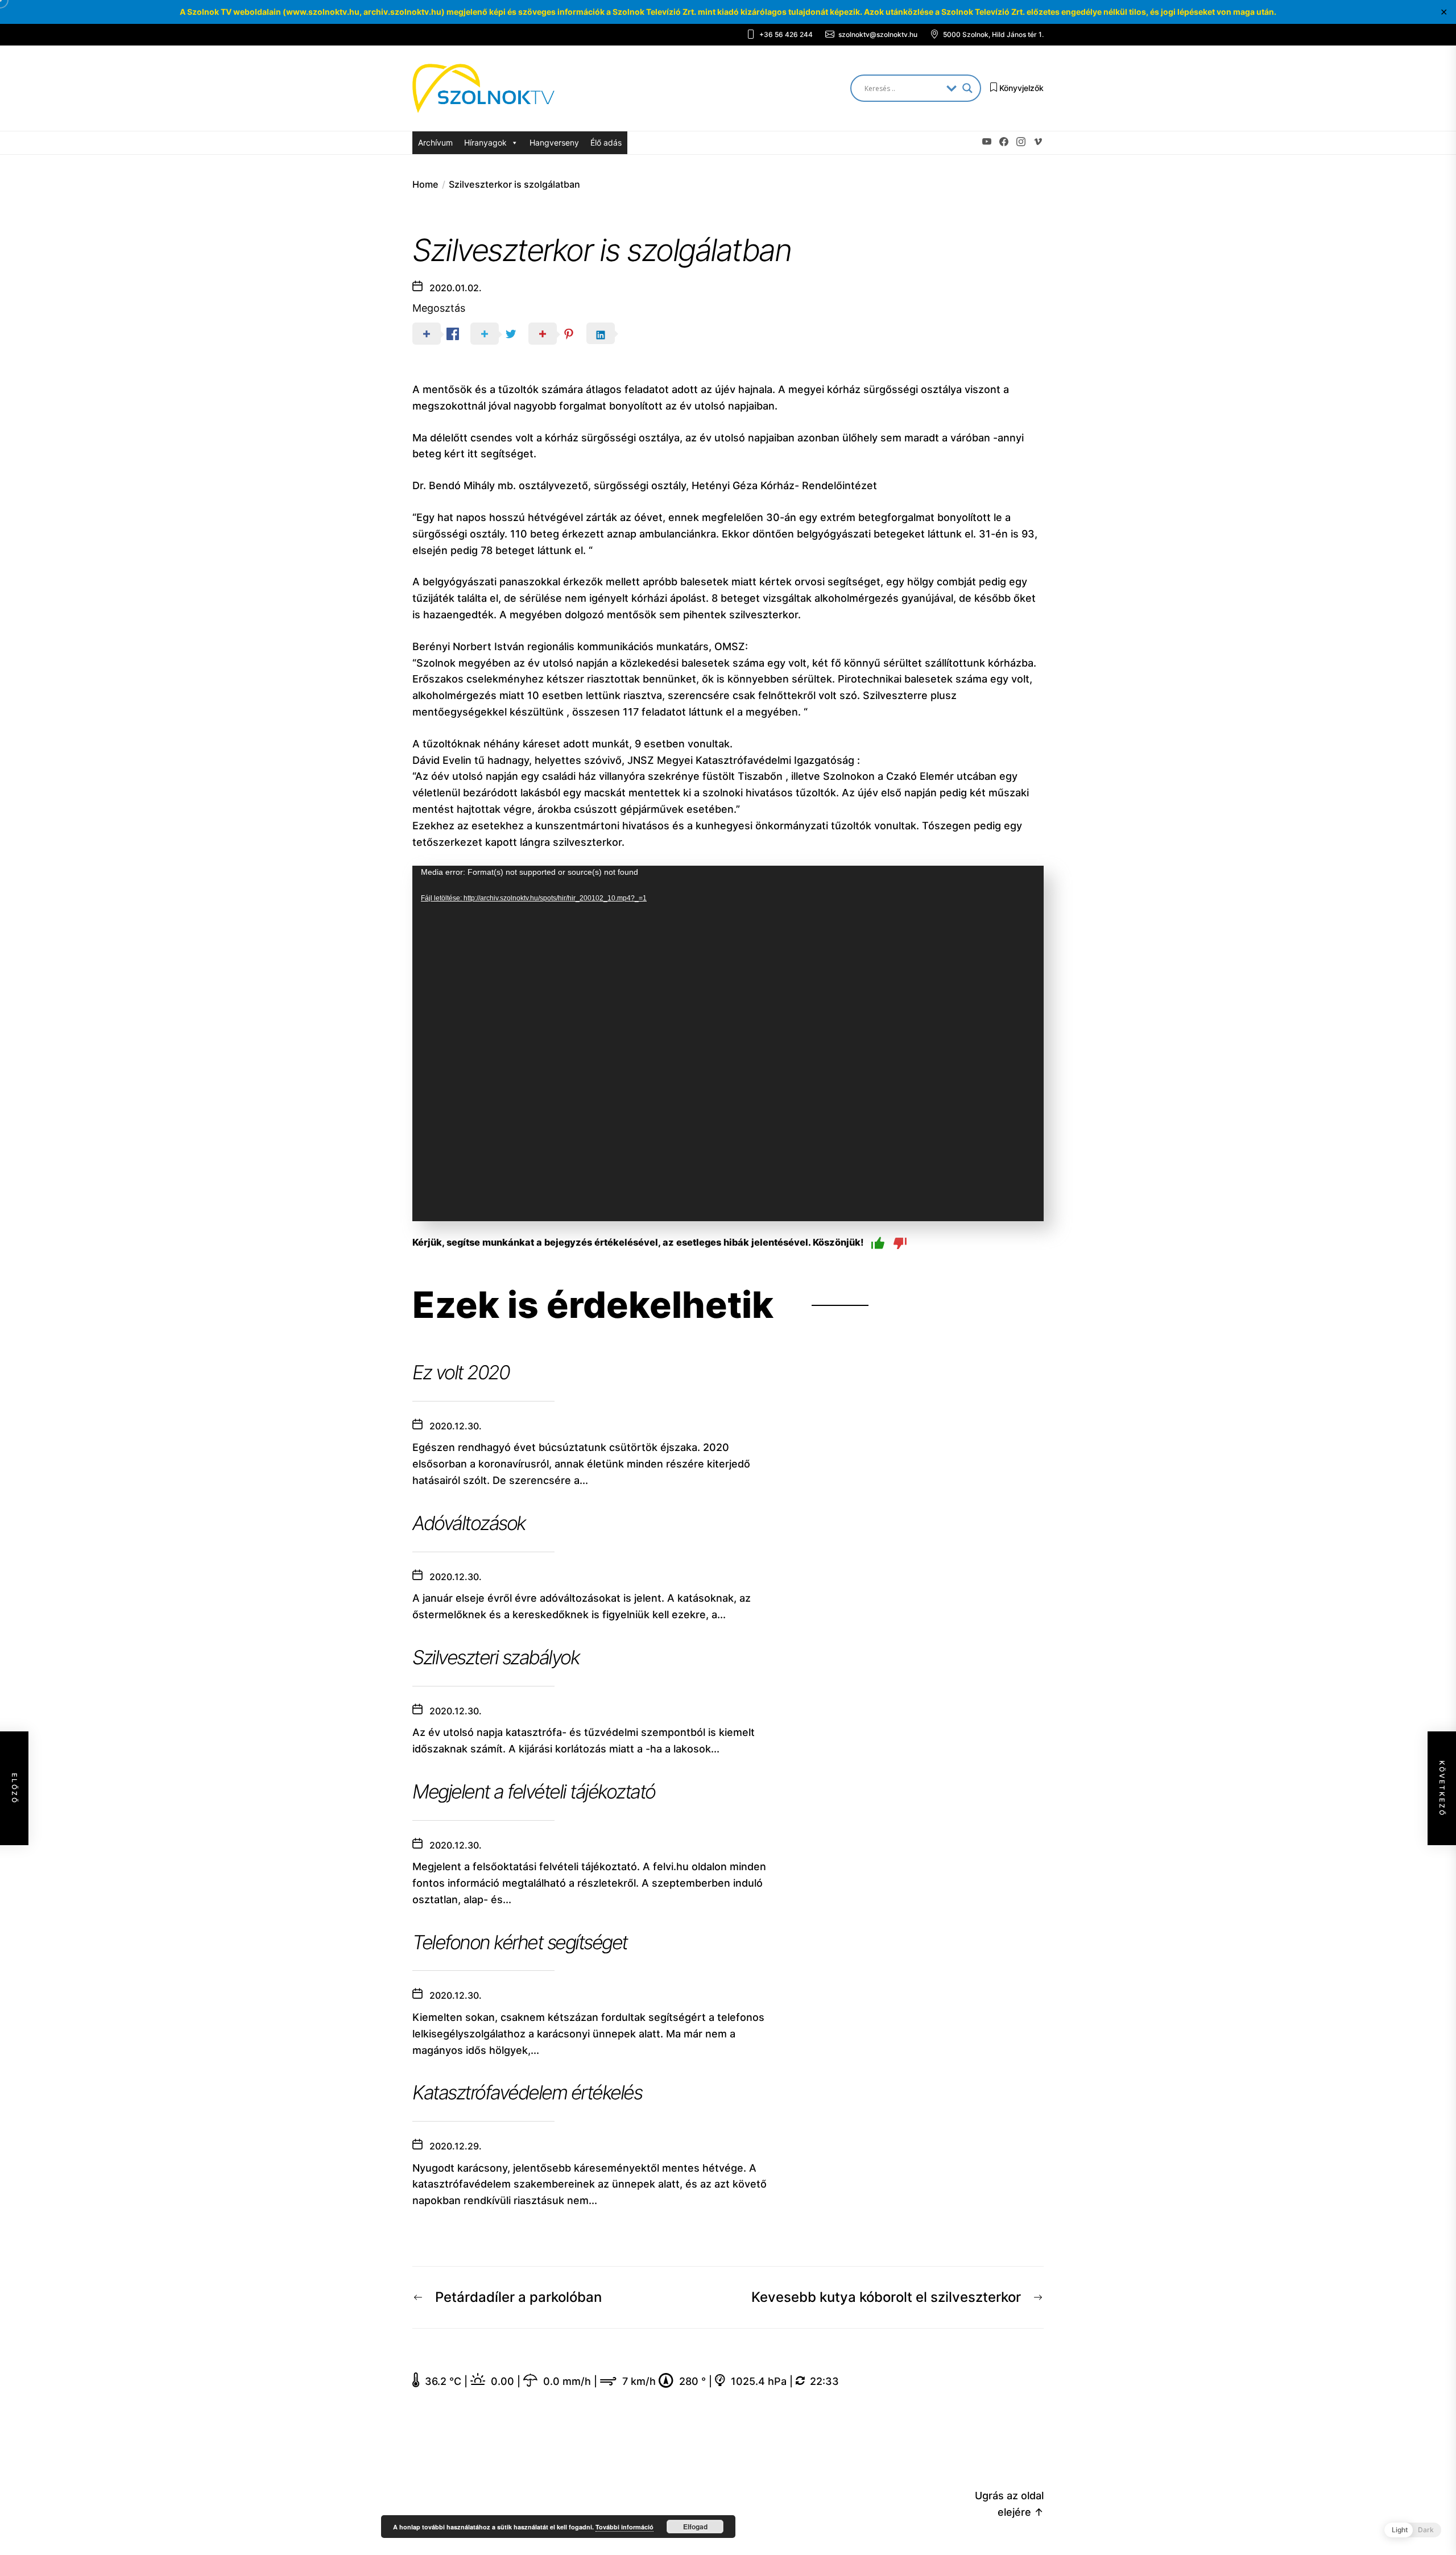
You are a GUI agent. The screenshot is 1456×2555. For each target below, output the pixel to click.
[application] (728, 1043)
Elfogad (695, 2527)
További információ (624, 2527)
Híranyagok (485, 142)
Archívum (435, 142)
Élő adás (606, 142)
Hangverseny (554, 142)
